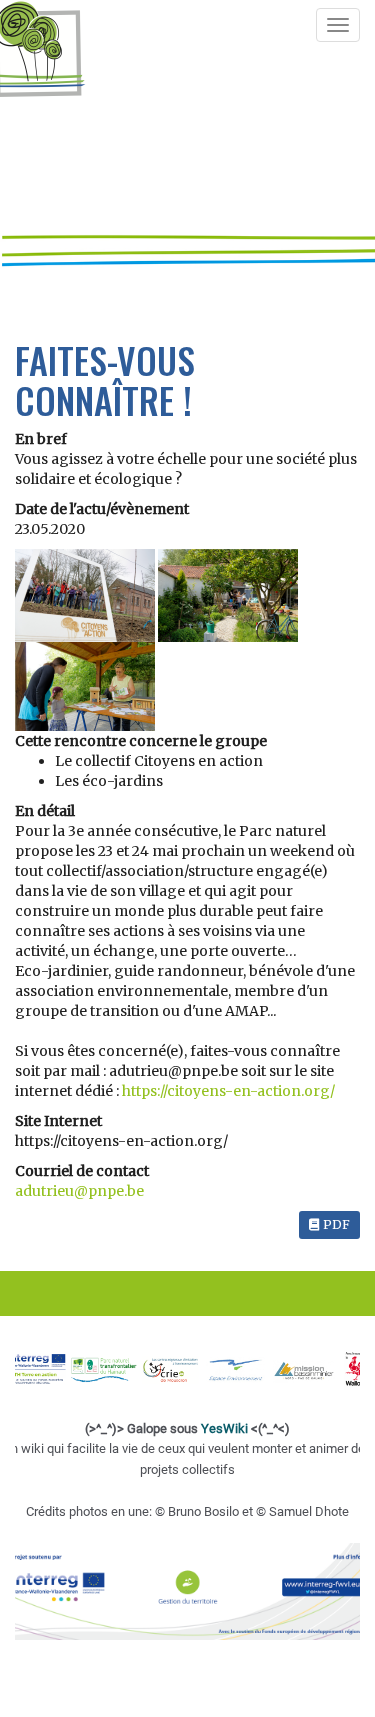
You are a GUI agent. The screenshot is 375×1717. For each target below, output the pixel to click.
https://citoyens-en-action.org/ (228, 1091)
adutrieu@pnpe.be (79, 1191)
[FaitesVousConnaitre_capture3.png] (86, 595)
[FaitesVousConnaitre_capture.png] (85, 686)
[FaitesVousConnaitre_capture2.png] (228, 595)
